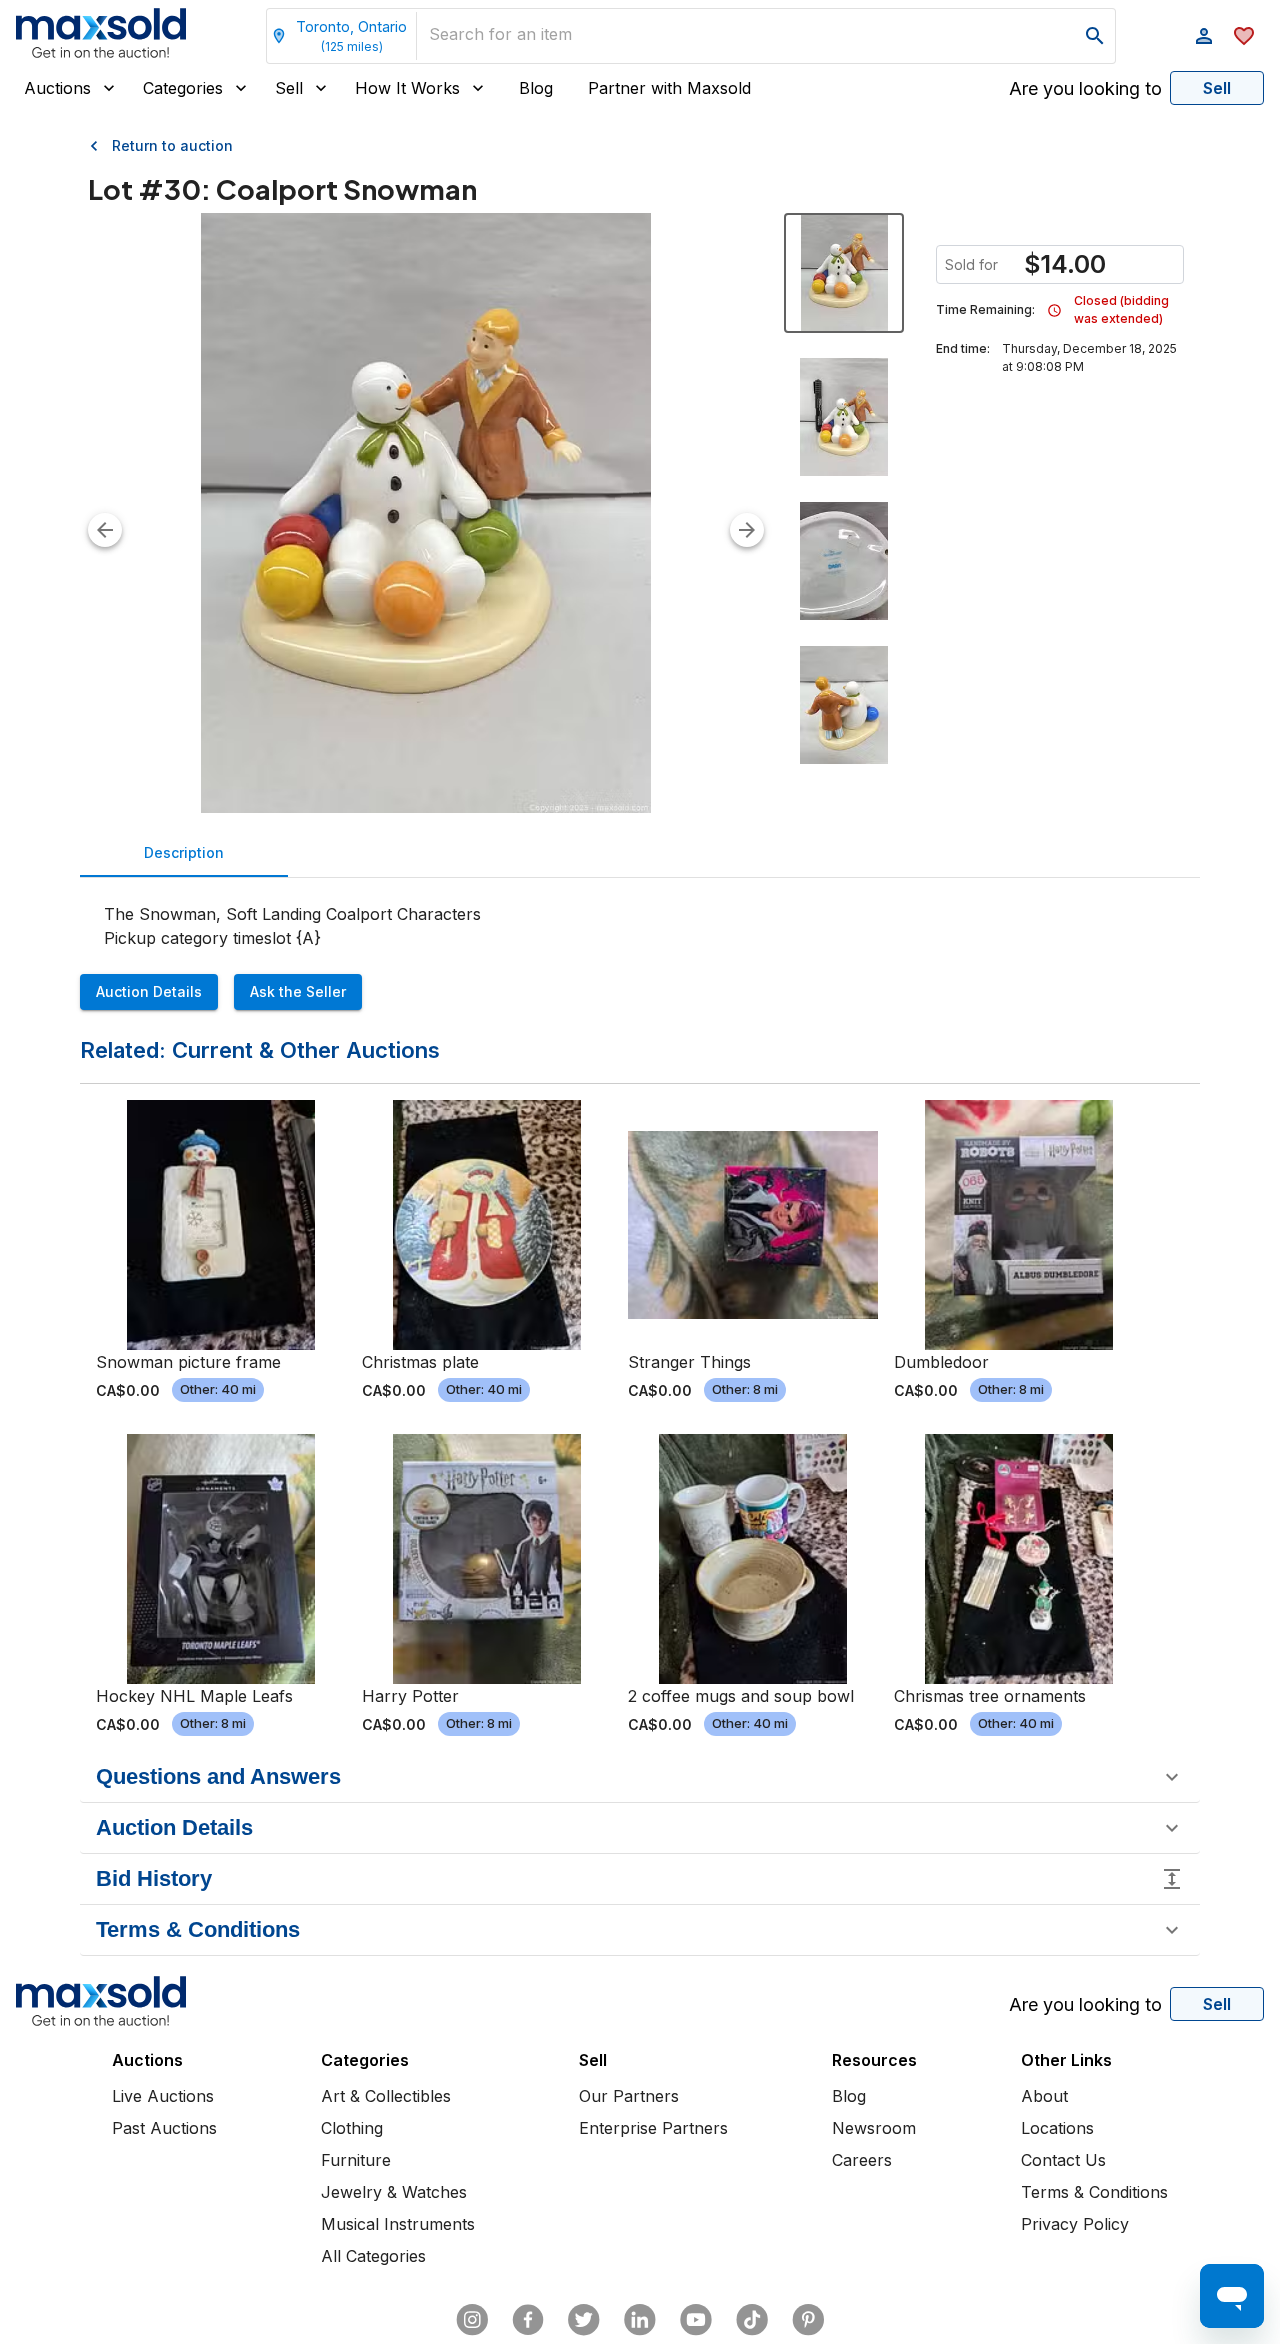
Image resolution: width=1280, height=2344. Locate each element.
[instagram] (472, 2320)
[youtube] (696, 2320)
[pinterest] (808, 2320)
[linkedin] (640, 2320)
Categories (183, 88)
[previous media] (105, 530)
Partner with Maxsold (669, 88)
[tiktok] (752, 2320)
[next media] (747, 530)
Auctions (57, 88)
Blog (536, 88)
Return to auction (172, 145)
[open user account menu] (1204, 36)
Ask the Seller (298, 991)
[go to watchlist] (1244, 36)
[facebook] (528, 2320)
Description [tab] (184, 852)
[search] (1095, 36)
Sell (289, 88)
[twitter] (584, 2320)
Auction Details (149, 991)
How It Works (407, 88)
